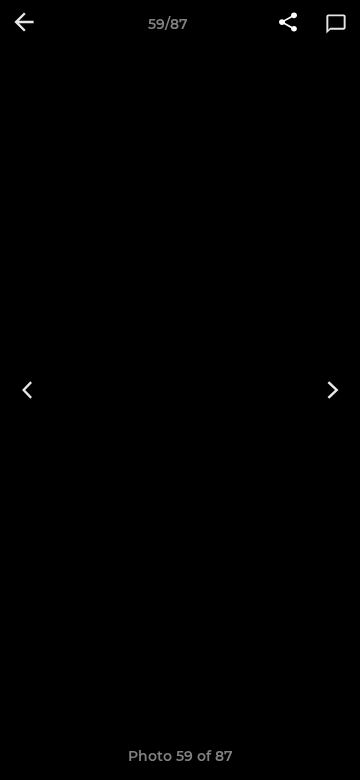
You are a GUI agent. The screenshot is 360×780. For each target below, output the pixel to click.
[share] (288, 24)
